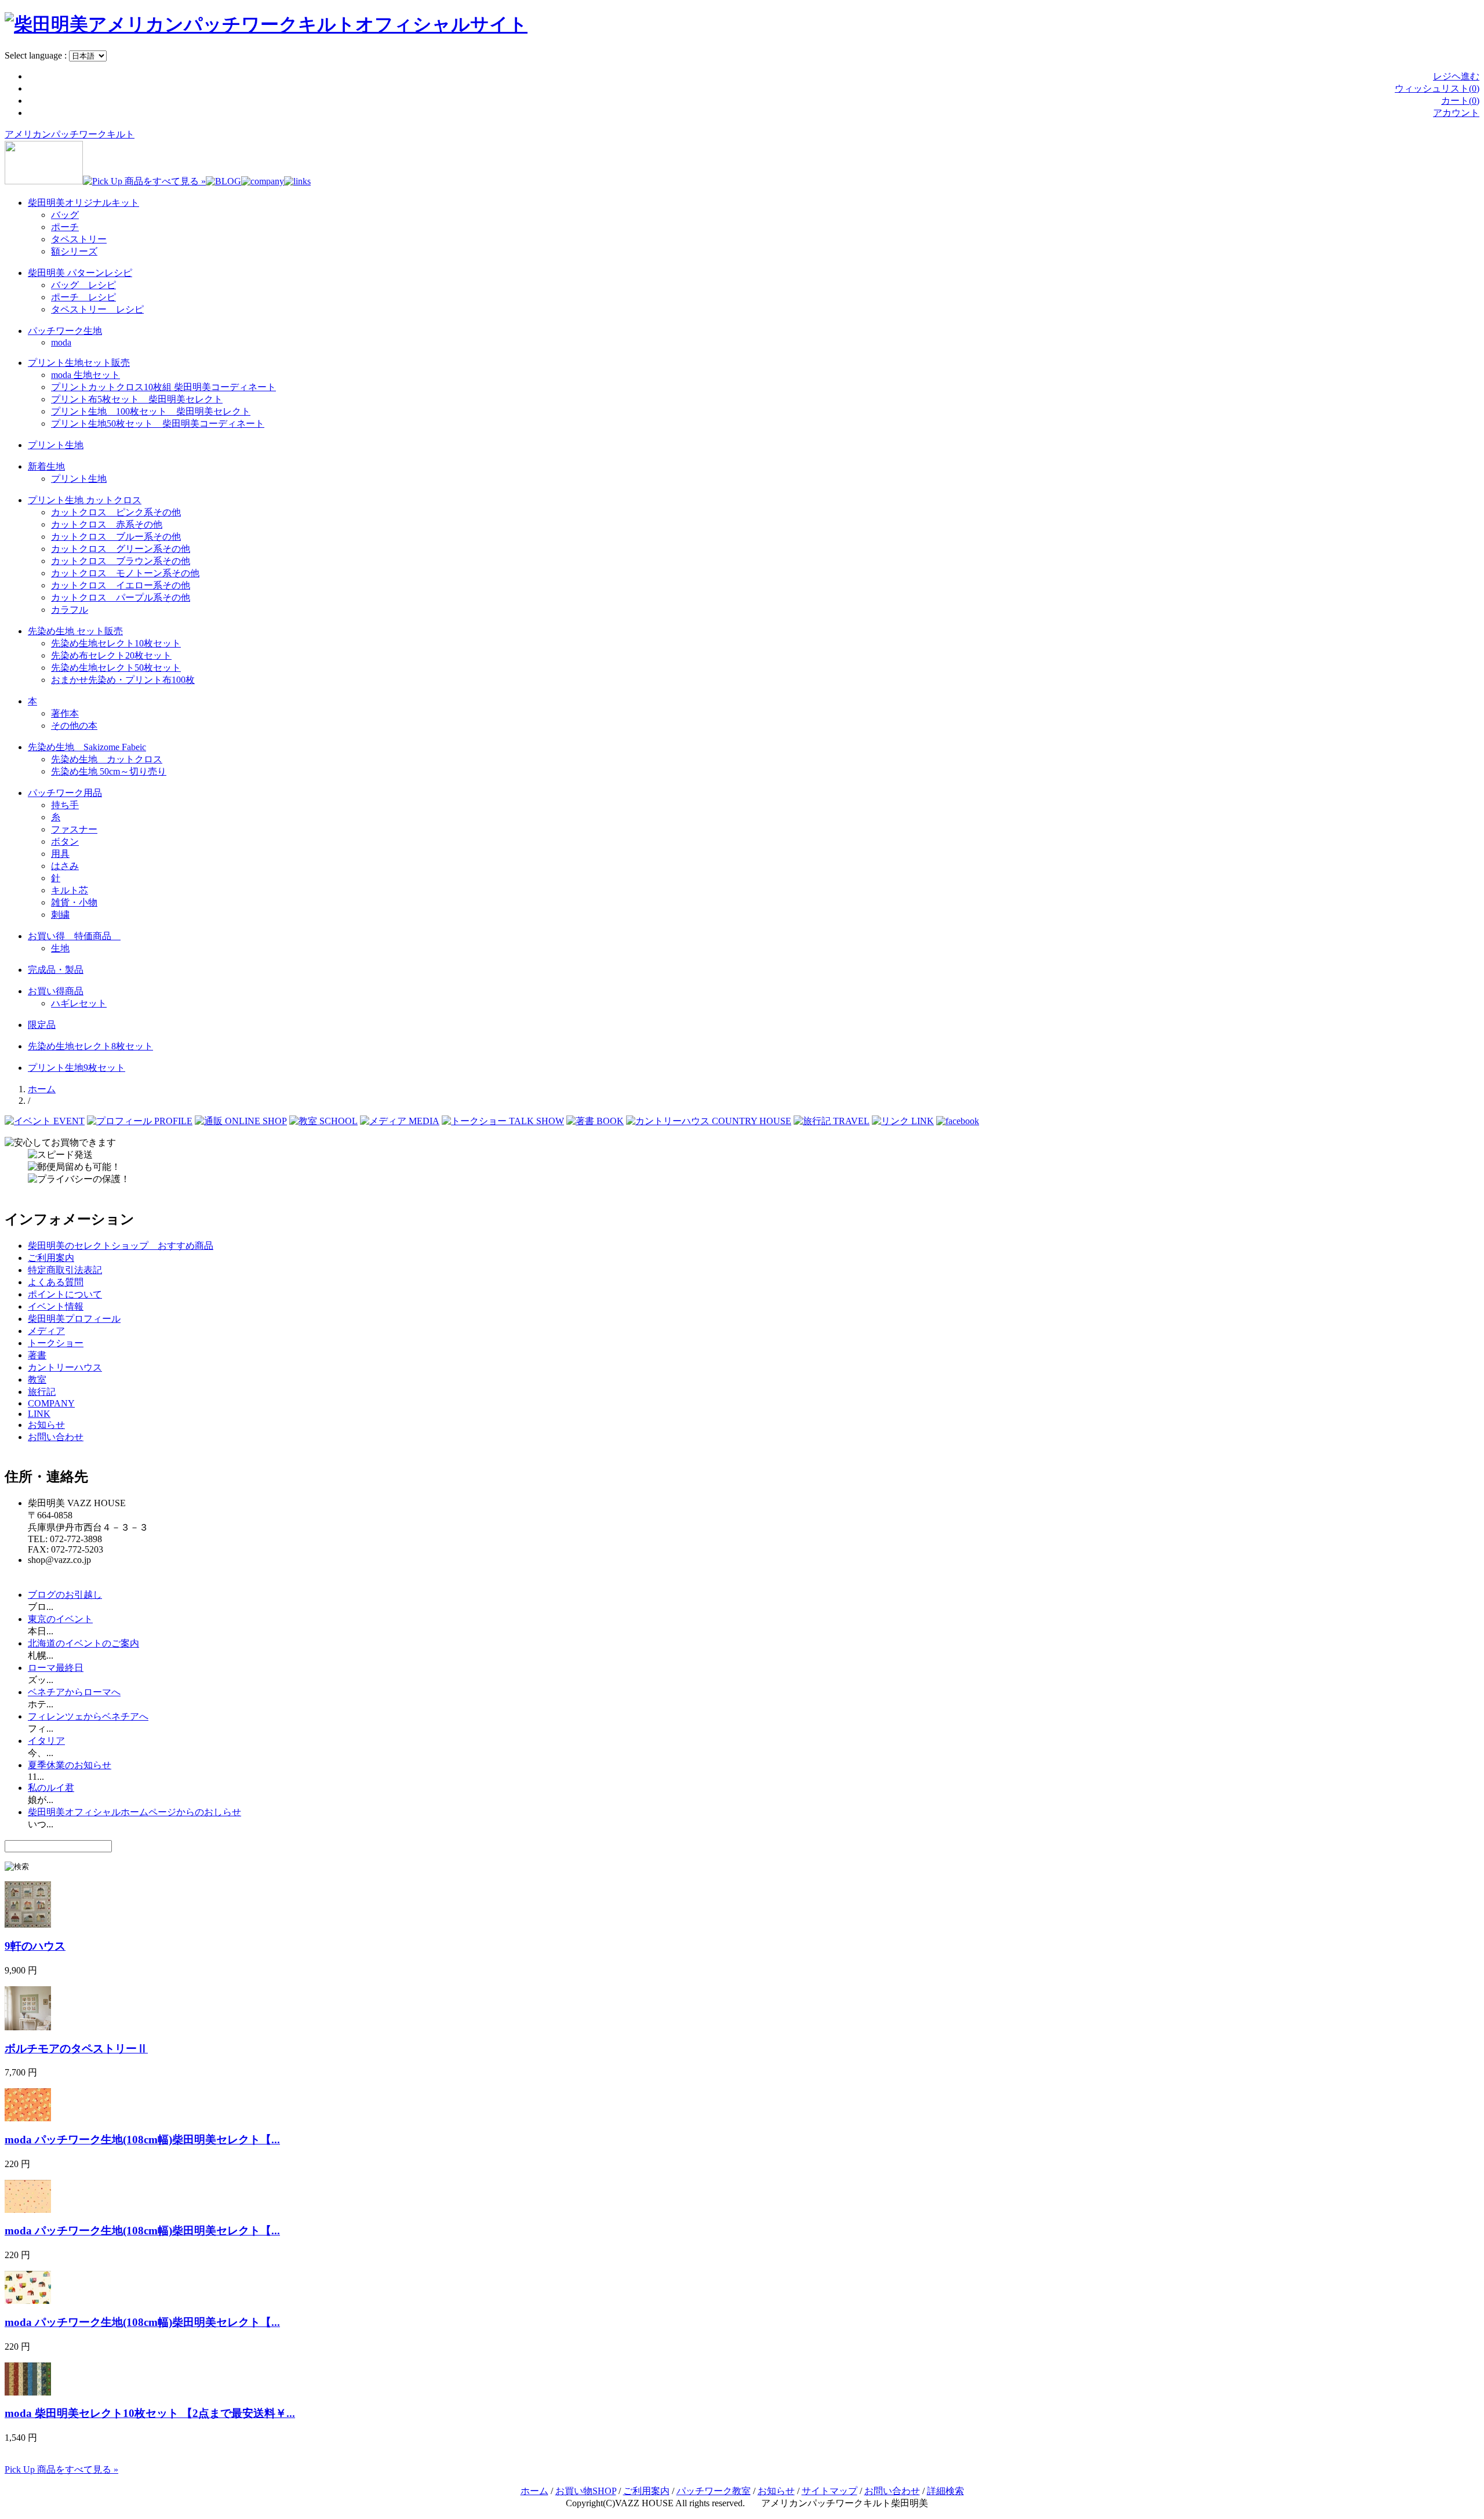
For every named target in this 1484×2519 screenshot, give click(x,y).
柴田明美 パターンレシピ (80, 273)
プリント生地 (56, 445)
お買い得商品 (56, 991)
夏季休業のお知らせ (70, 1765)
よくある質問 (56, 1282)
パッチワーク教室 (714, 2491)
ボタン (65, 842)
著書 (37, 1355)
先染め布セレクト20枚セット (111, 655)
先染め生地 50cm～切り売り (109, 771)
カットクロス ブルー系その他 (116, 537)
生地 (60, 948)
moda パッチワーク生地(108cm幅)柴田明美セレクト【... (142, 2140)
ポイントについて (65, 1294)
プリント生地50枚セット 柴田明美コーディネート (158, 424)
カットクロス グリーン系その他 (121, 549)
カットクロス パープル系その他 (121, 597)
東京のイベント (60, 1619)
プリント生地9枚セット (77, 1068)
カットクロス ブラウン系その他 (121, 561)
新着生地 (46, 466)
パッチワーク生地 (65, 331)
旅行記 (42, 1392)
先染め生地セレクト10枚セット (116, 643)
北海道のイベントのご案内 (83, 1643)
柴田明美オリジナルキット (83, 203)
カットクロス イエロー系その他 (121, 585)
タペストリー (79, 239)
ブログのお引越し (65, 1595)
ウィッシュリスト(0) (1437, 88)
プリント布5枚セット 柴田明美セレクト (137, 399)
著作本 (65, 713)
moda (61, 342)
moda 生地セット (86, 375)
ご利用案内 (51, 1258)
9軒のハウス (35, 1946)
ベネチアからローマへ (74, 1692)
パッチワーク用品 (65, 793)
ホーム (42, 1089)
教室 (37, 1380)
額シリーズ (74, 251)
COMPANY (51, 1403)
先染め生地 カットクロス (107, 759)
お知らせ (46, 1425)
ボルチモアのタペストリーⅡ (76, 2049)
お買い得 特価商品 (74, 936)
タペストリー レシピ (97, 309)
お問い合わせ (56, 1437)
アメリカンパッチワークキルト (70, 134)
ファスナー (74, 829)
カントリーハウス (65, 1367)
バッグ (65, 215)
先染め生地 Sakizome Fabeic (87, 747)
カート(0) (1460, 101)
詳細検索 (945, 2491)
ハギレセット (79, 1003)
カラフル (70, 610)
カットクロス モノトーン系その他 (125, 573)
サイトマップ (830, 2491)
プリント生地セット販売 (79, 363)
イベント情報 (56, 1306)
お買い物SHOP (586, 2491)
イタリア (46, 1741)
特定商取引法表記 (65, 1270)
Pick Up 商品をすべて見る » (61, 2469)
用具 (60, 854)
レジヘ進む (1456, 76)
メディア (46, 1331)
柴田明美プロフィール (74, 1319)
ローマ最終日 (56, 1668)
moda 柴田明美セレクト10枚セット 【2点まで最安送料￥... (150, 2413)
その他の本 (74, 726)
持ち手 (65, 805)
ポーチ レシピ (83, 297)
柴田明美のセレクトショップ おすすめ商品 (121, 1246)
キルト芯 (70, 890)
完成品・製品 (56, 970)
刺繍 (60, 915)
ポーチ (65, 227)
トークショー (56, 1343)
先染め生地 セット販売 (75, 631)
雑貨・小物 (74, 902)
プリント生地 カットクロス (85, 500)
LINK (39, 1414)
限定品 (42, 1025)
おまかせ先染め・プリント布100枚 (123, 680)
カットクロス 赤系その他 (107, 524)
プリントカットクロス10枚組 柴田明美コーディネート (163, 387)
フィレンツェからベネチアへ (88, 1716)
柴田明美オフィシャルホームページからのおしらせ (134, 1812)
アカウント (1456, 113)
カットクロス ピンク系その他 (116, 512)
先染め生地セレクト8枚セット (90, 1046)
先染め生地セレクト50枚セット (116, 668)
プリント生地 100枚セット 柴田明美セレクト (151, 411)
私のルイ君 (51, 1788)
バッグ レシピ (83, 285)
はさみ (65, 866)
